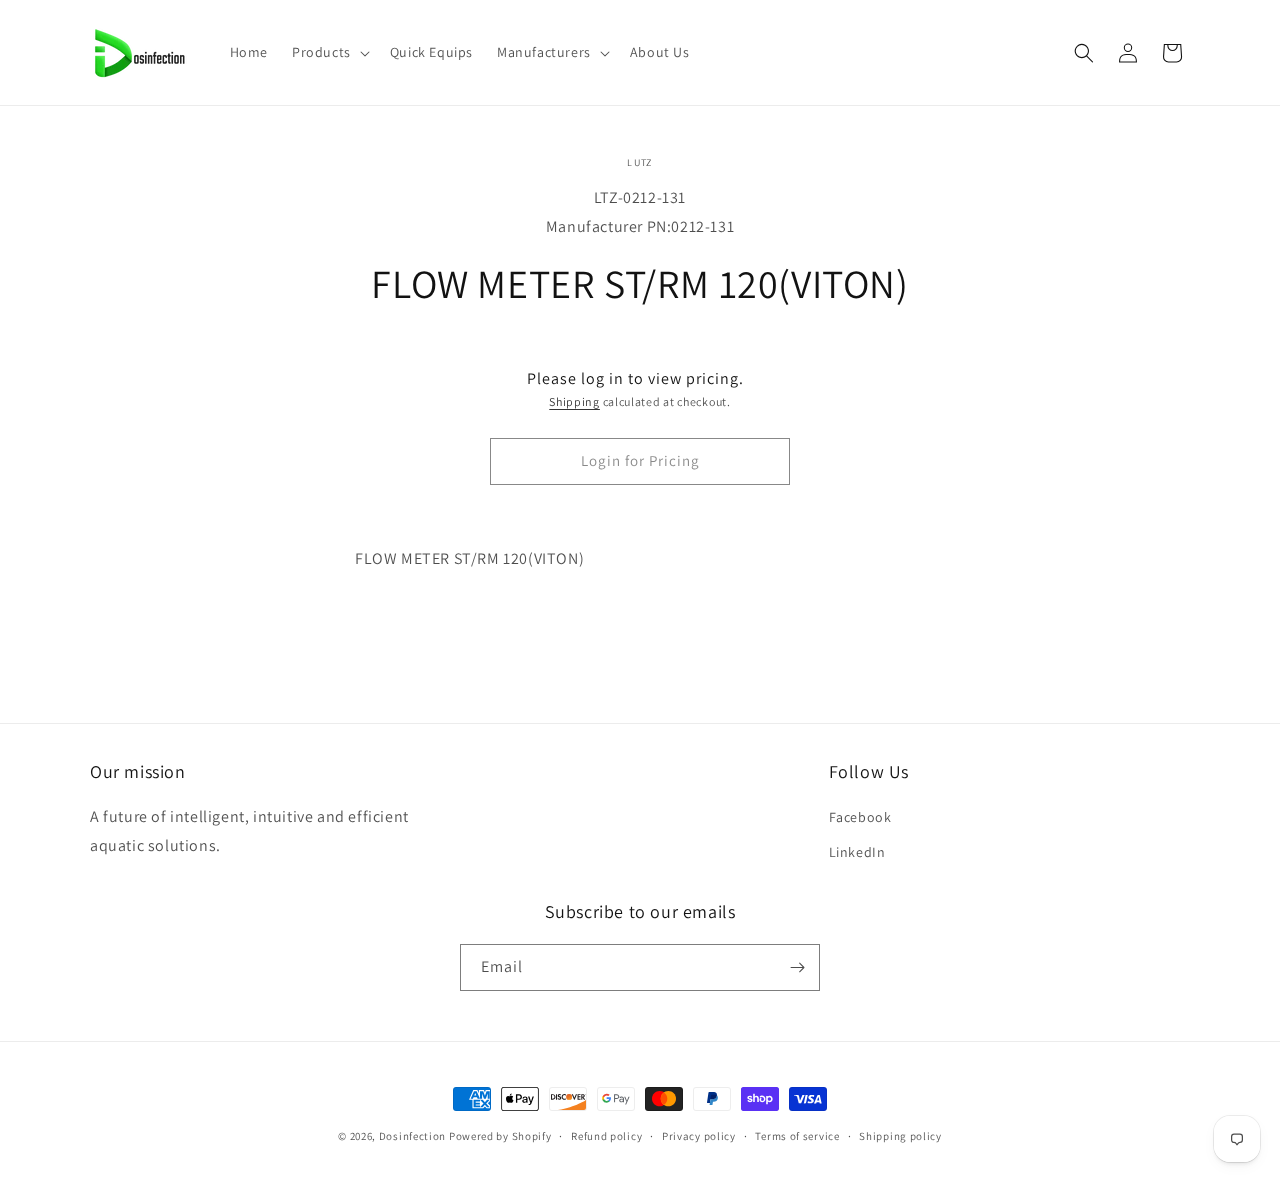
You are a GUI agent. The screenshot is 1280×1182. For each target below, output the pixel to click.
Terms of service (797, 1136)
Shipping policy (900, 1136)
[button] (329, 52)
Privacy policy (699, 1136)
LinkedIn (857, 852)
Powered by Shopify (500, 1136)
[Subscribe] (797, 967)
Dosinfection (412, 1136)
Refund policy (606, 1136)
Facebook (860, 817)
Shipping (574, 401)
